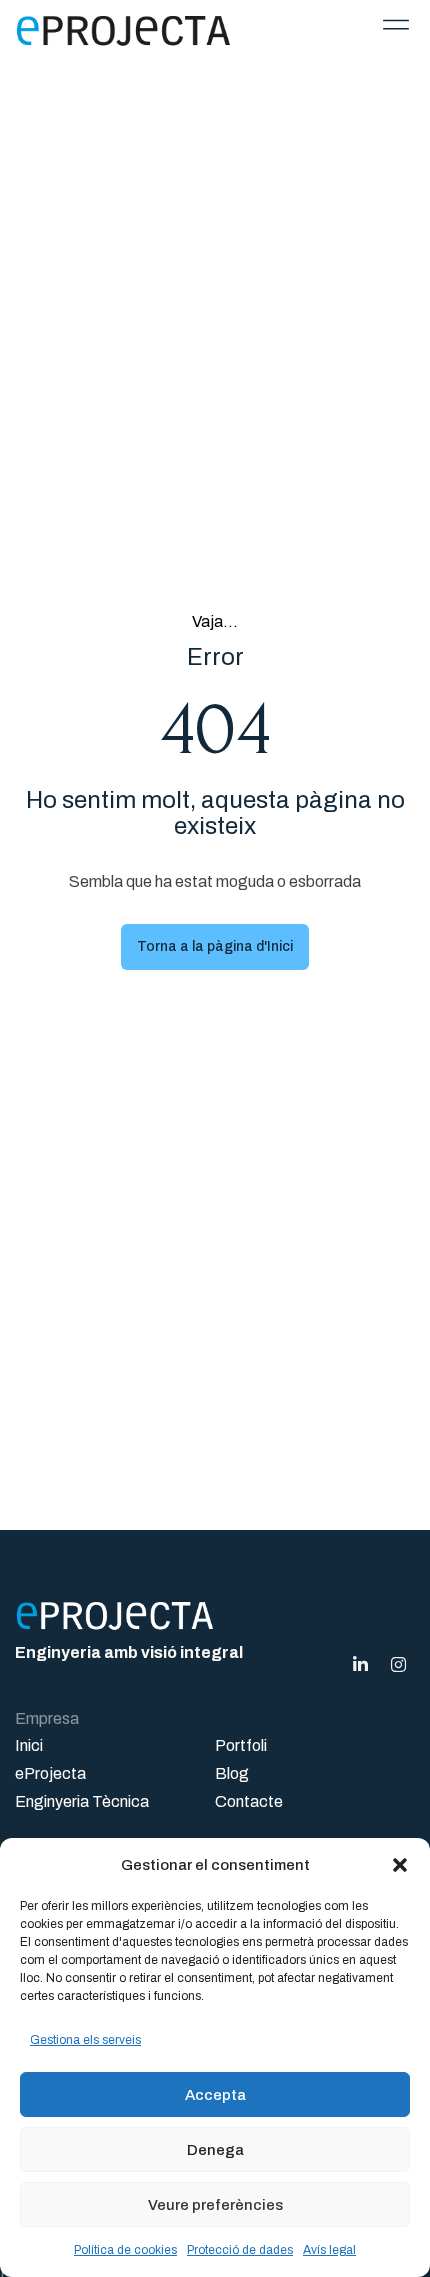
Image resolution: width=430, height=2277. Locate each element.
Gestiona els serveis (85, 2040)
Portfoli (241, 1745)
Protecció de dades (240, 2250)
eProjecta (50, 1773)
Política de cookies (125, 2250)
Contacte (249, 1801)
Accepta (215, 2095)
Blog (232, 1773)
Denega (215, 2150)
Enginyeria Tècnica (82, 1801)
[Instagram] (398, 1664)
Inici (29, 1745)
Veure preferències (215, 2205)
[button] (400, 1865)
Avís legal (329, 2250)
